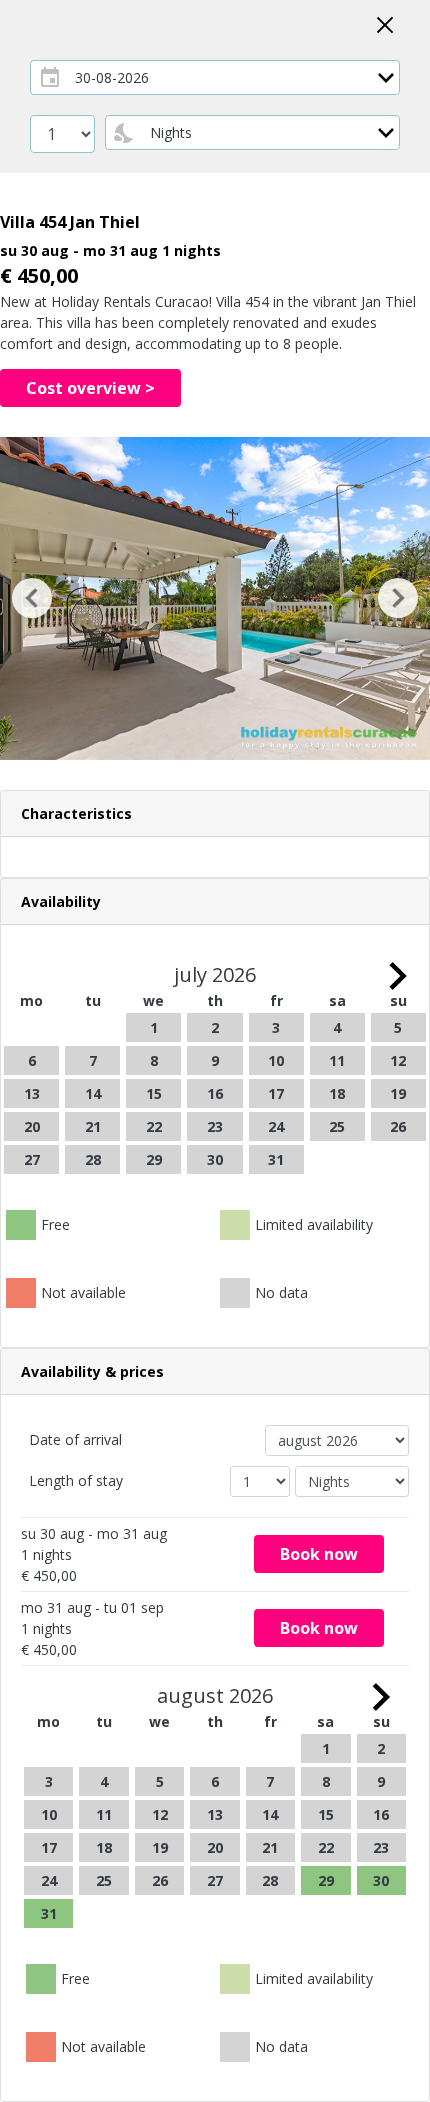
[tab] (215, 814)
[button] (32, 598)
